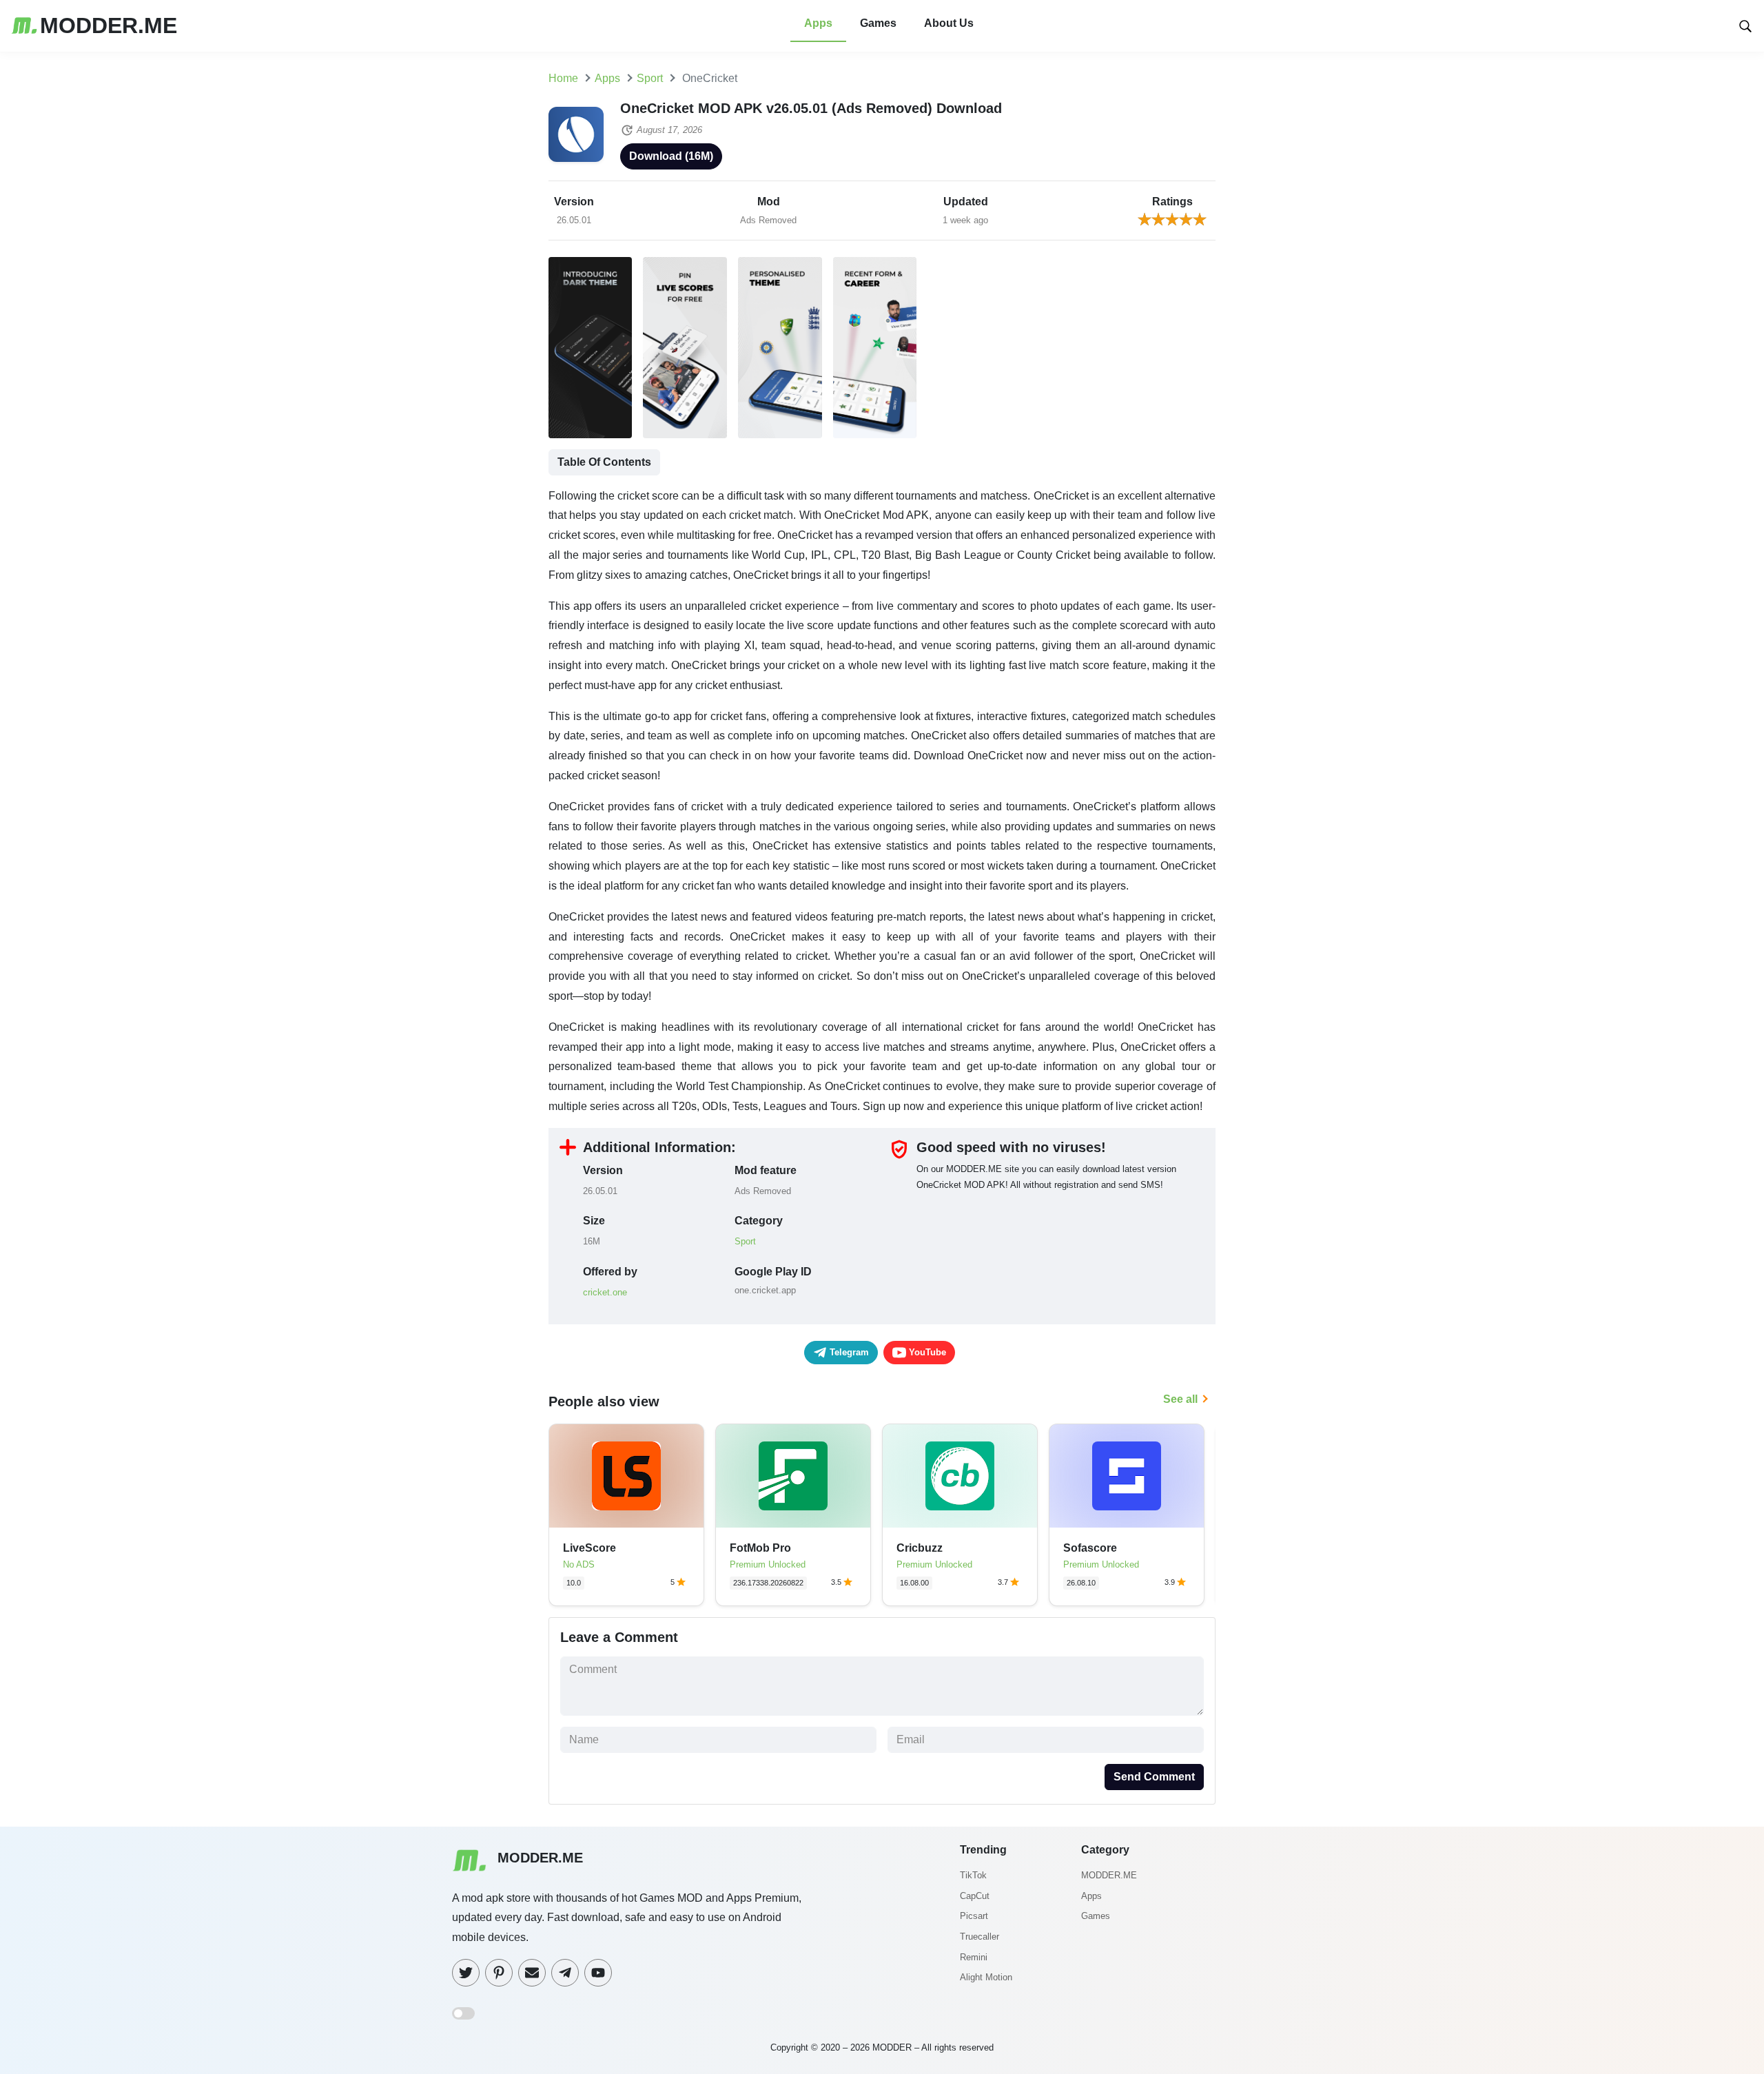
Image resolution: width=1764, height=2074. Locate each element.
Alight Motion (986, 1977)
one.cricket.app (765, 1290)
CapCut (975, 1896)
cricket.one (605, 1292)
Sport (745, 1241)
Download (671, 156)
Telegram (848, 1352)
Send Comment (1154, 1777)
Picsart (974, 1916)
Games (878, 23)
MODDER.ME (1109, 1875)
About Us (949, 23)
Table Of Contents (604, 462)
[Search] (1745, 25)
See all (1180, 1399)
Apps (818, 23)
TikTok (973, 1875)
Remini (974, 1957)
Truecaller (980, 1937)
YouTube (926, 1352)
